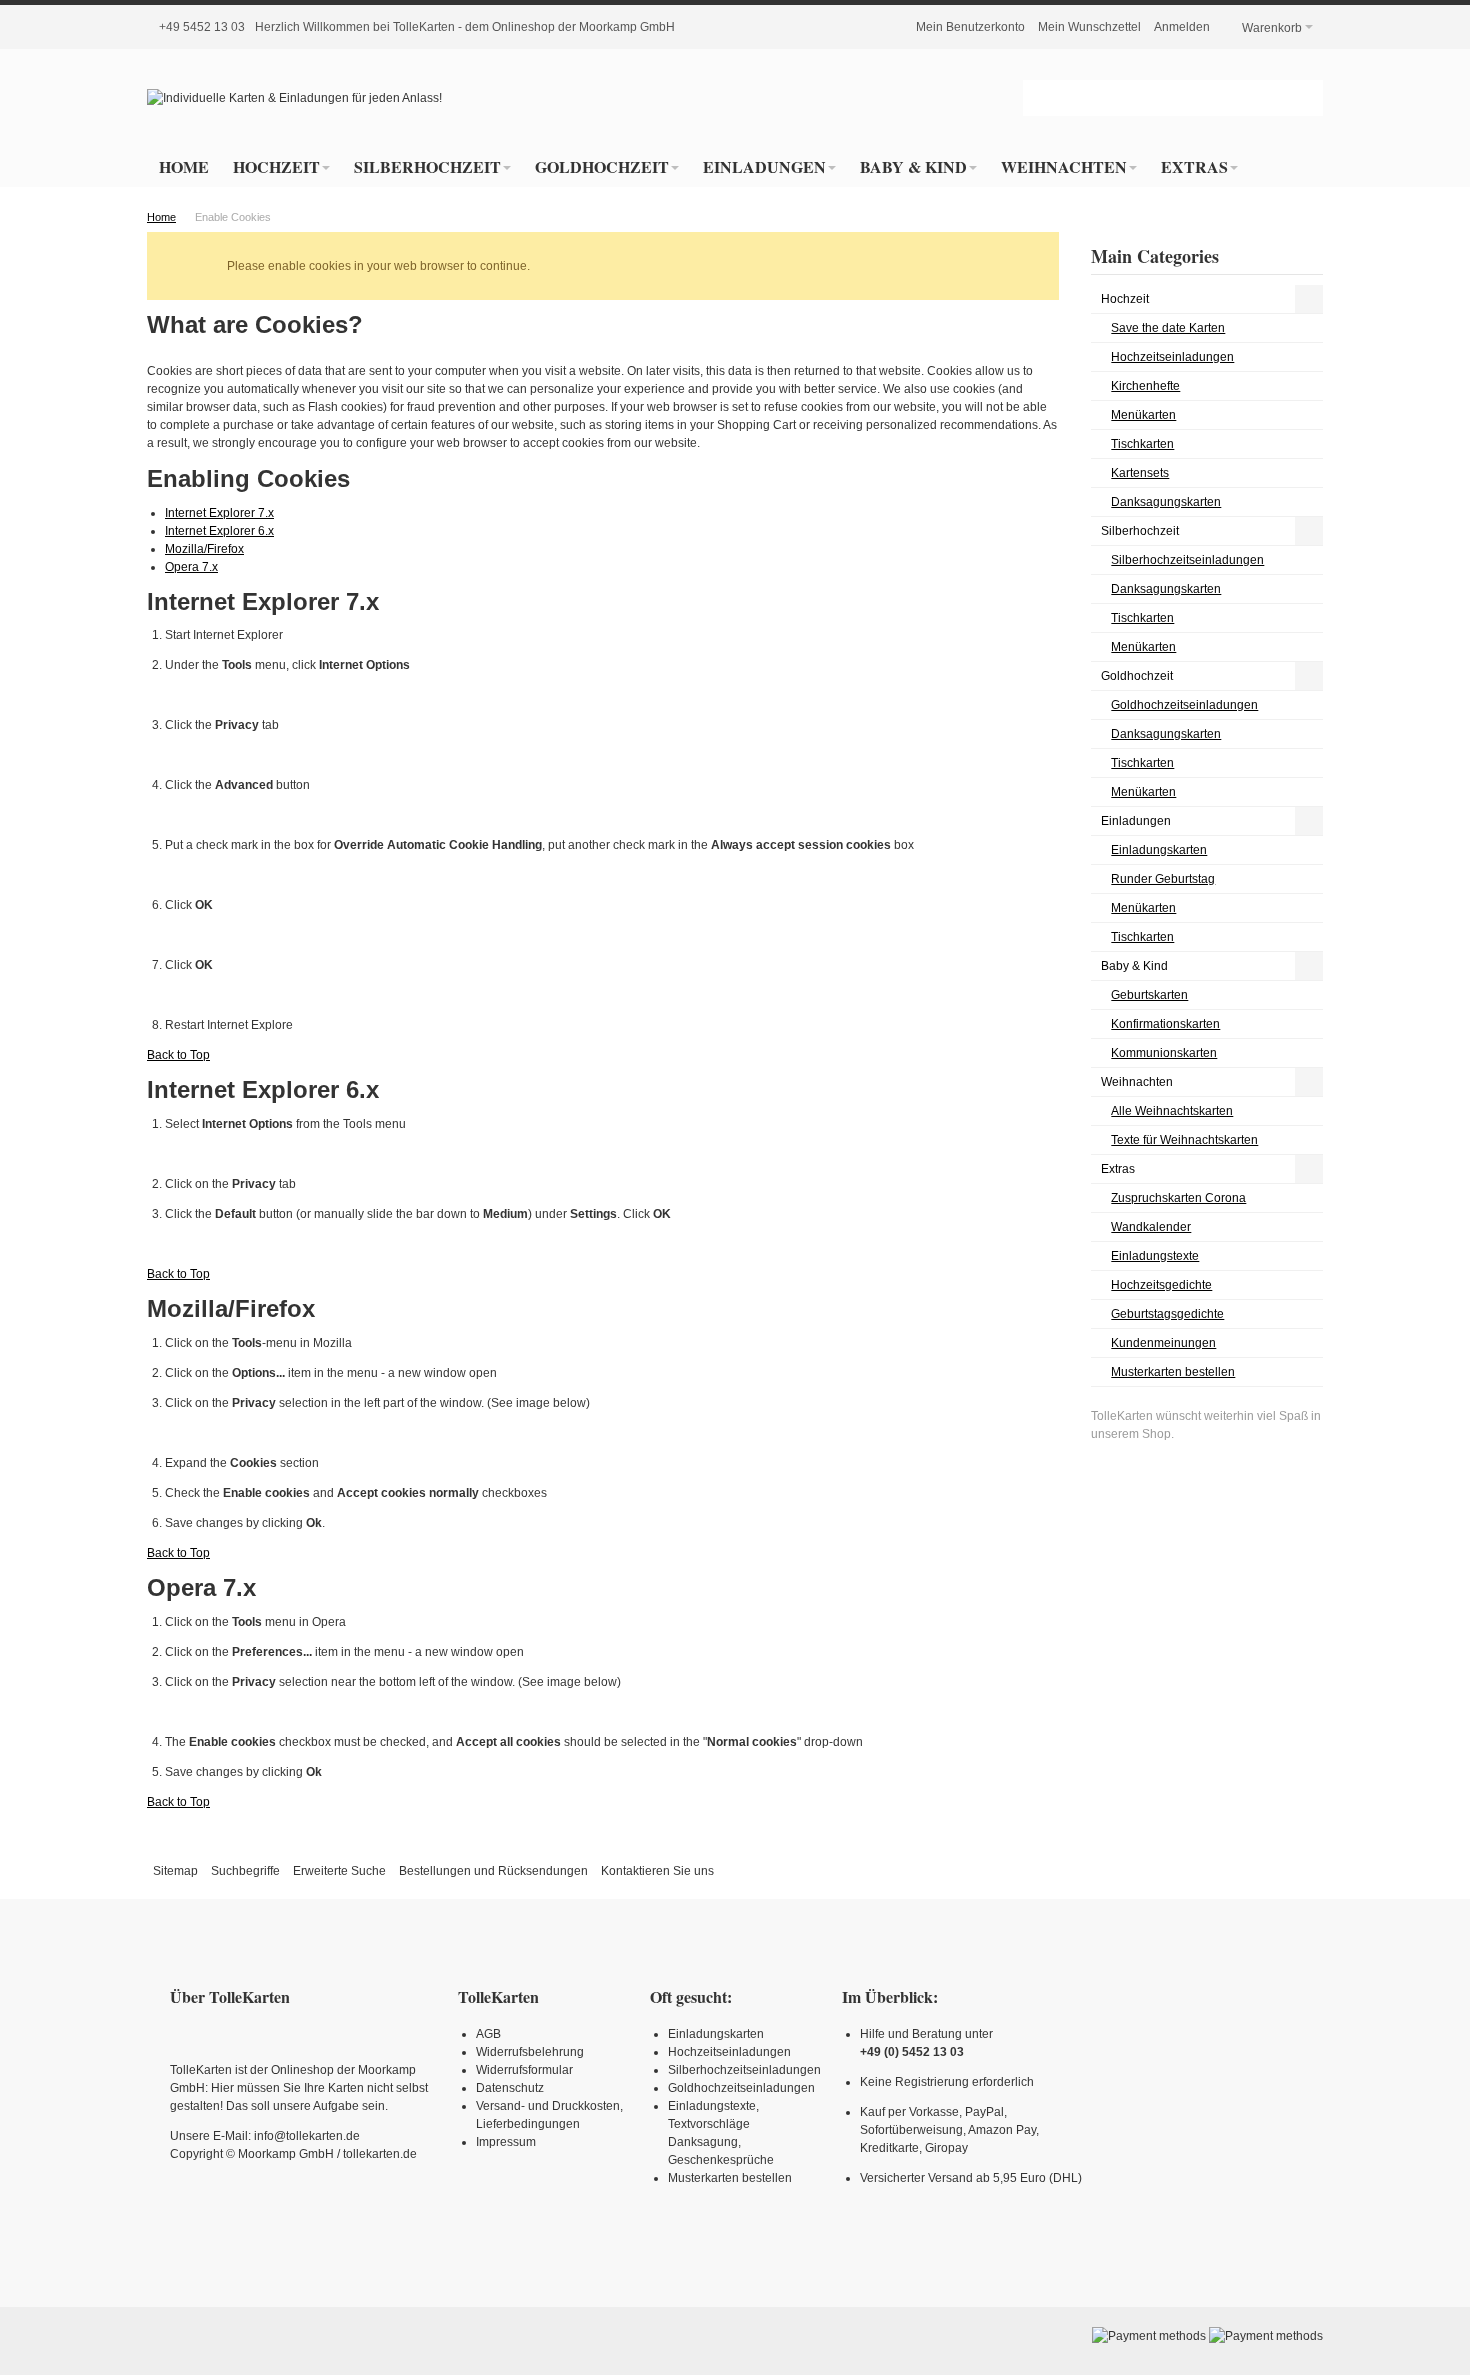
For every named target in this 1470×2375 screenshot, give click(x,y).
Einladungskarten (716, 2034)
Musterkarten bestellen (730, 2178)
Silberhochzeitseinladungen (744, 2070)
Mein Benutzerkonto (970, 27)
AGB (488, 2034)
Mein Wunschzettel (1089, 27)
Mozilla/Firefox (204, 549)
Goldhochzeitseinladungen (741, 2088)
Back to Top (178, 1055)
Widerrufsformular (524, 2070)
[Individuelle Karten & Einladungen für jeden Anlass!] (294, 98)
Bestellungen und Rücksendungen (493, 1871)
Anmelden (1182, 27)
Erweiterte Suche (339, 1871)
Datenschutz (510, 2088)
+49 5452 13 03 (202, 27)
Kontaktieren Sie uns (657, 1871)
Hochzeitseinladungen (729, 2052)
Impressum (506, 2142)
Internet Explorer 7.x (219, 513)
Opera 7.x (191, 567)
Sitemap (175, 1871)
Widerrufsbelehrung (530, 2052)
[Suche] (1305, 98)
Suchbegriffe (245, 1871)
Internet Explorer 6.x (219, 531)
